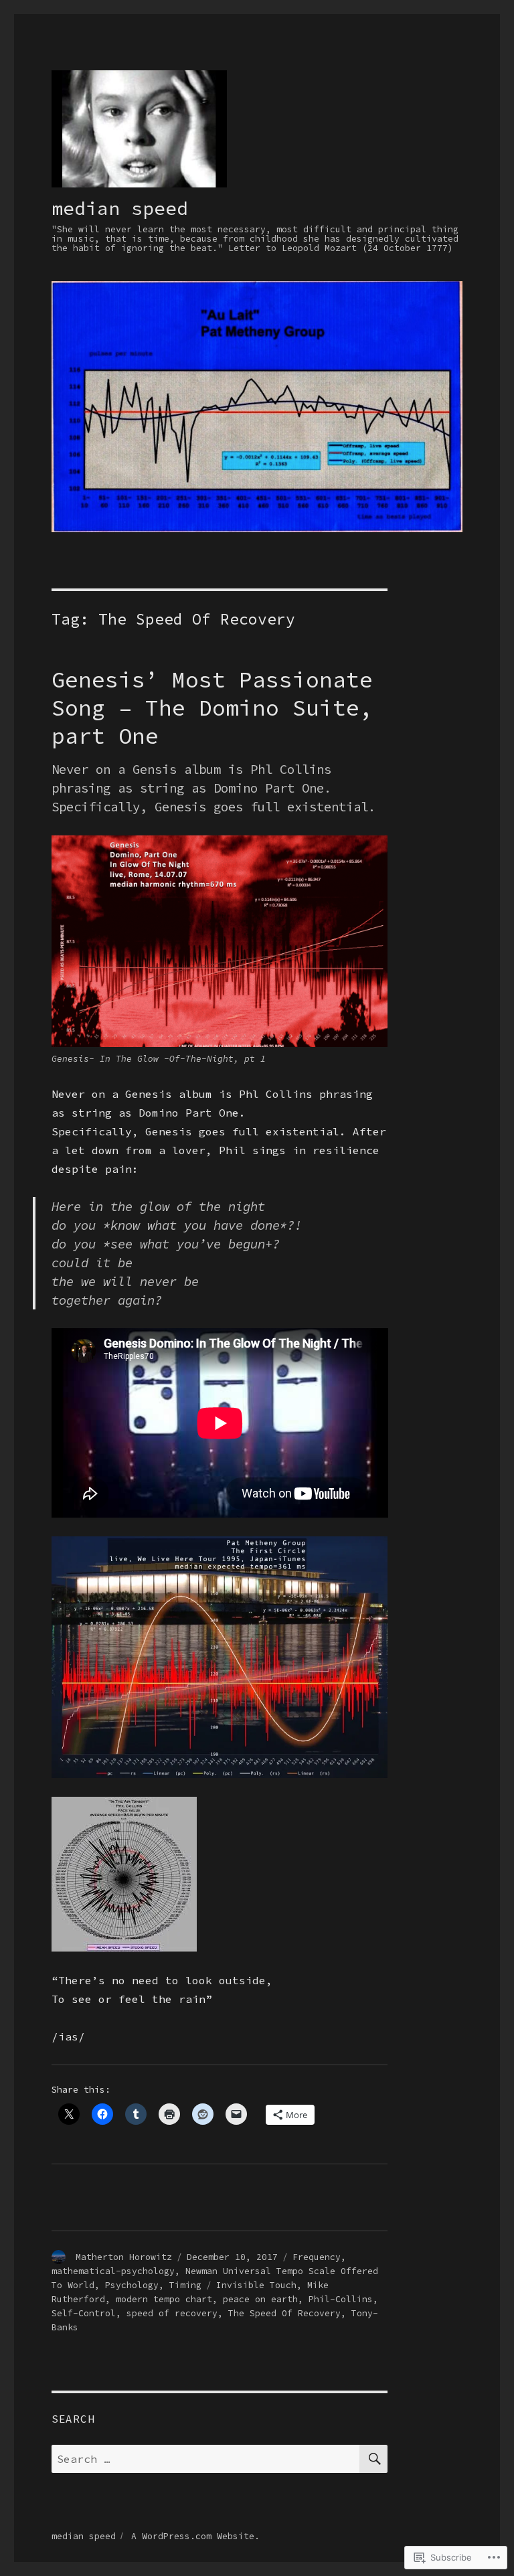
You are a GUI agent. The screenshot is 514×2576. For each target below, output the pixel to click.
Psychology (132, 2285)
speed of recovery (172, 2313)
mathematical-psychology (113, 2271)
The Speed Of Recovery (284, 2313)
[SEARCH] (373, 2459)
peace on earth (260, 2299)
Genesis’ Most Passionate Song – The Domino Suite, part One (212, 708)
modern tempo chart (164, 2299)
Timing (185, 2285)
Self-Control (84, 2313)
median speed (120, 208)
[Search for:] (206, 2459)
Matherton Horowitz (124, 2257)
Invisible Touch (256, 2285)
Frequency (317, 2257)
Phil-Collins (341, 2299)
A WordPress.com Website (193, 2536)
